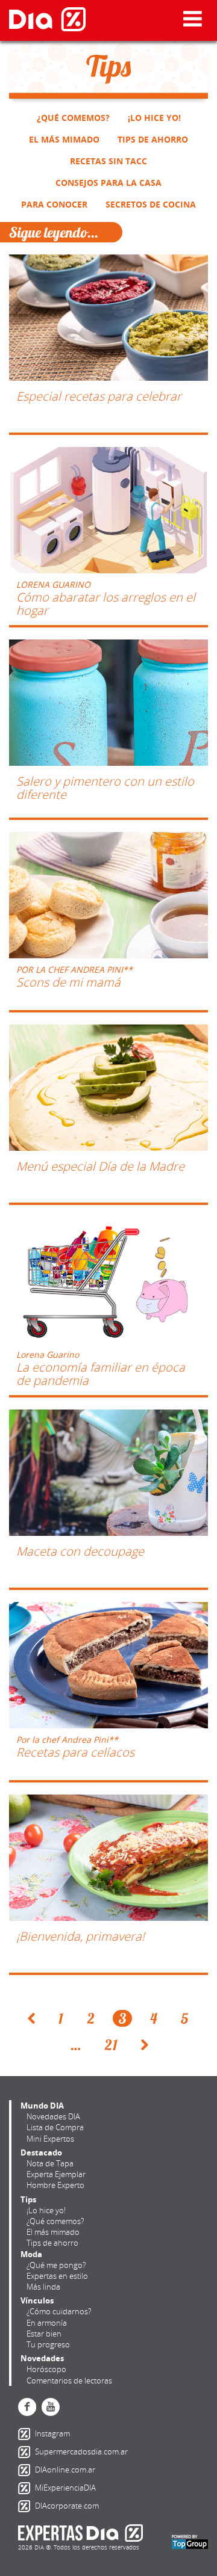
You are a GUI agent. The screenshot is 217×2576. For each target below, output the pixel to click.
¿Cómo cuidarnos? (59, 2311)
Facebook (27, 2407)
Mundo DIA (42, 2106)
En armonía (47, 2323)
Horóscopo (46, 2369)
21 (111, 2045)
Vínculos (37, 2300)
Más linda (43, 2287)
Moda (31, 2254)
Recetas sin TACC (108, 161)
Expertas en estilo (57, 2276)
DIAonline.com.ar (27, 2470)
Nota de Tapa (50, 2163)
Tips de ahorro (153, 139)
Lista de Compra (55, 2127)
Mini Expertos (50, 2139)
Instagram (27, 2434)
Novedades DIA (53, 2116)
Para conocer (54, 204)
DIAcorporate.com (27, 2506)
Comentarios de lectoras (69, 2380)
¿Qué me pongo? (56, 2265)
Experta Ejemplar (56, 2174)
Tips (28, 2199)
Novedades (42, 2358)
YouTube (51, 2407)
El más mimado (64, 139)
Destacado (41, 2152)
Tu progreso (48, 2344)
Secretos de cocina (151, 204)
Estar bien (44, 2334)
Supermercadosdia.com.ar (27, 2452)
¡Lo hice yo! (154, 118)
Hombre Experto (55, 2185)
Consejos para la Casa (108, 183)
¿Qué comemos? (73, 118)
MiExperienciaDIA (27, 2488)
